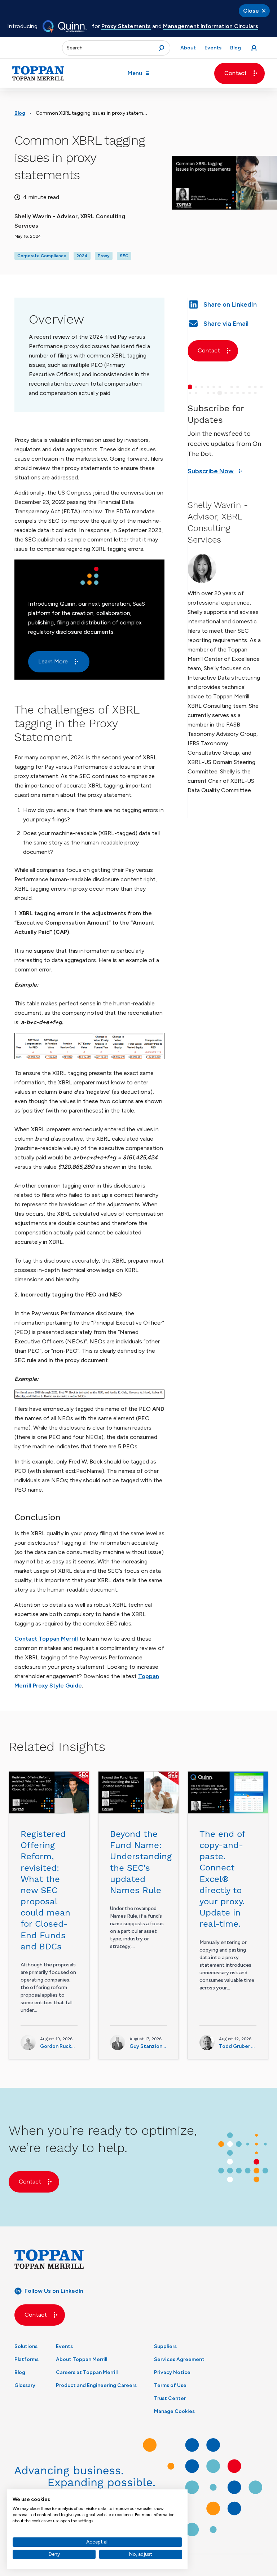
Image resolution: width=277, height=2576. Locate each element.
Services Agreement (179, 2359)
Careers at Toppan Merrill (87, 2372)
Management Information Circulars (211, 26)
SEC (124, 256)
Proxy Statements (126, 26)
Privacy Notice (172, 2372)
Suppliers (165, 2346)
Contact (236, 73)
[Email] (225, 323)
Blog (20, 113)
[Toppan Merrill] (38, 73)
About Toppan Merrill (82, 2359)
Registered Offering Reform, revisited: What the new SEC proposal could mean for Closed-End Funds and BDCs (45, 1890)
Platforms (27, 2359)
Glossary (25, 2385)
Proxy (104, 256)
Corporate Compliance (42, 256)
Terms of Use (170, 2385)
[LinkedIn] (225, 304)
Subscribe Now (211, 471)
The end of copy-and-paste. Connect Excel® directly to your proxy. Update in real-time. (222, 1879)
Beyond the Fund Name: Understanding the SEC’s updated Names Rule (141, 1862)
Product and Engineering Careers (96, 2385)
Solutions (26, 2346)
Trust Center (170, 2398)
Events (64, 2346)
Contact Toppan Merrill (46, 1639)
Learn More (53, 661)
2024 (82, 256)
